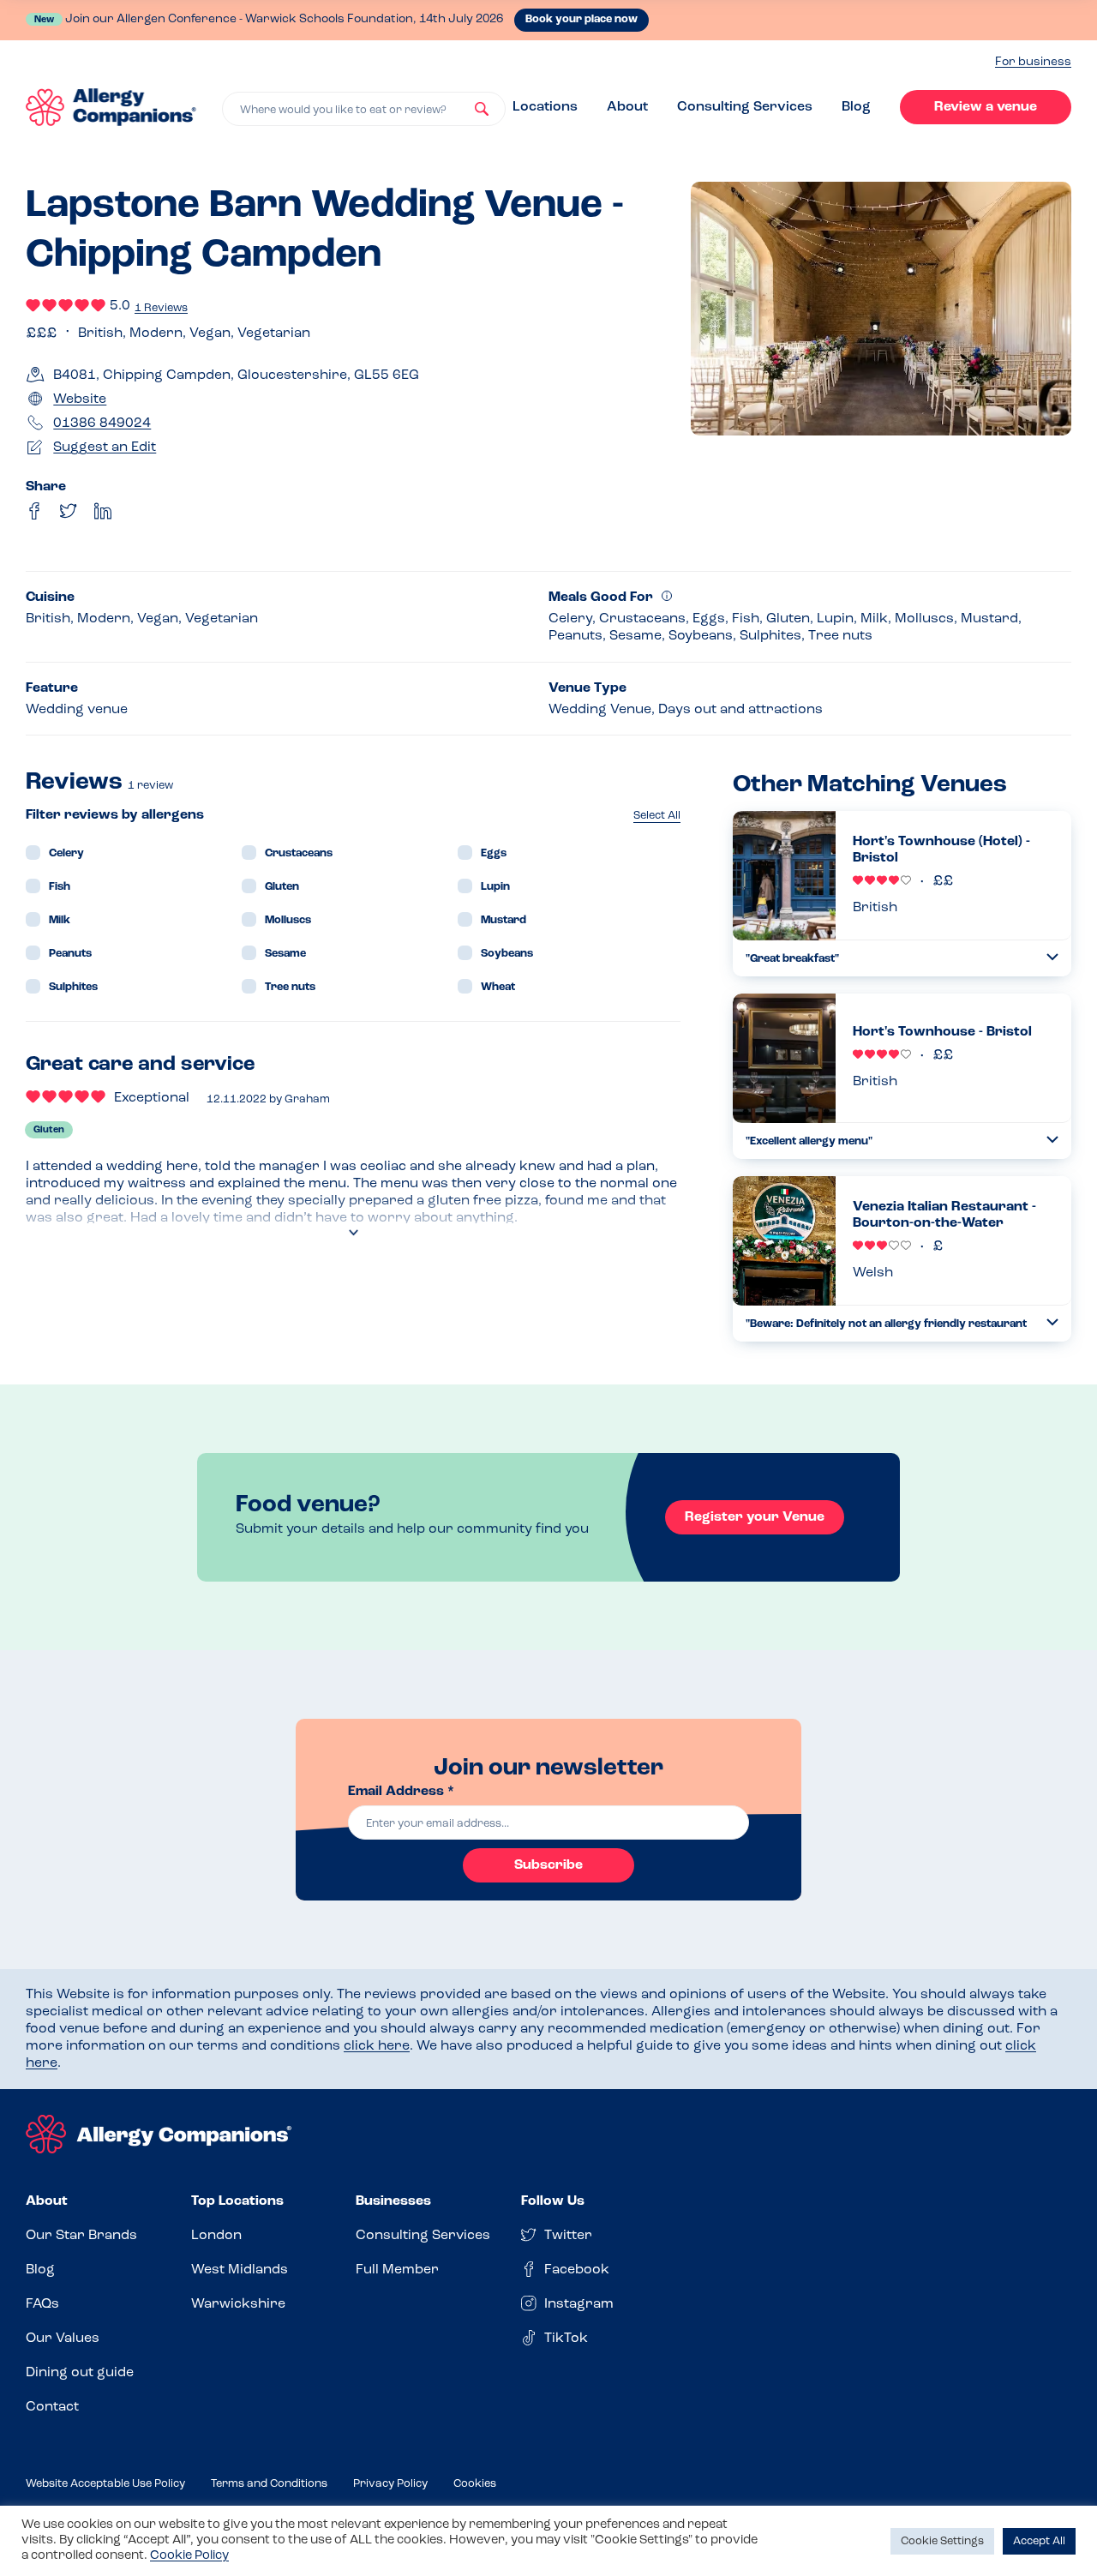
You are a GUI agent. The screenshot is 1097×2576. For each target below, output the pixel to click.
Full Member (397, 2270)
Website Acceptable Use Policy (105, 2484)
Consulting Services (745, 107)
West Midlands (240, 2270)
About (627, 107)
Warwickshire (238, 2304)
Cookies (475, 2484)
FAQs (42, 2304)
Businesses (393, 2201)
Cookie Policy (189, 2556)
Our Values (63, 2339)
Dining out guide (80, 2373)
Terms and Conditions (269, 2484)
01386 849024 (102, 423)
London (216, 2236)
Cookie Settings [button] (942, 2541)
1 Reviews (161, 308)
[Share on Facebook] (34, 511)
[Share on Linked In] (103, 511)
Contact (52, 2407)
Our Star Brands (81, 2236)
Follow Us (553, 2201)
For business (1033, 62)
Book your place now (581, 19)
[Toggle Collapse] (1052, 957)
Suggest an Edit (105, 447)
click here (377, 2046)
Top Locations (237, 2201)
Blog (856, 107)
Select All (657, 816)
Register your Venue (755, 1517)
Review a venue (986, 107)
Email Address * (401, 1792)
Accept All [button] (1039, 2541)
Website (80, 399)
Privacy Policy (390, 2484)
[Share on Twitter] (69, 511)
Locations (545, 107)
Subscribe (548, 1865)
